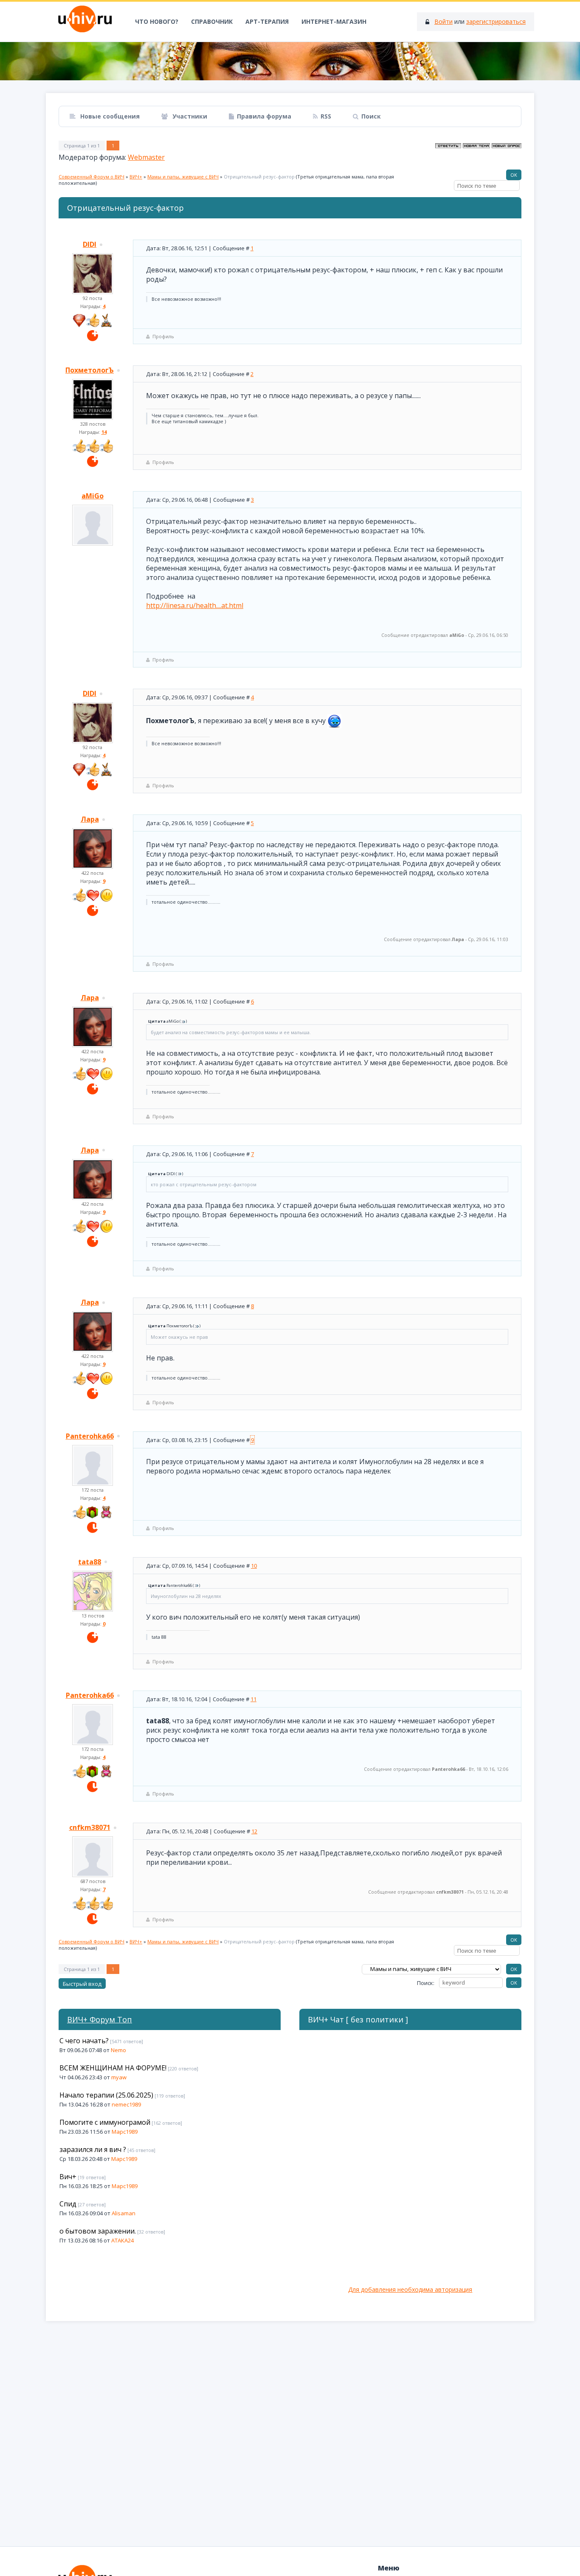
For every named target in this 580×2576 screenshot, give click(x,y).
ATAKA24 (122, 2240)
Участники (189, 116)
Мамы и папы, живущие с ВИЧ (183, 177)
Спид (68, 2204)
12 (254, 1831)
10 (254, 1566)
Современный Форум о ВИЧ (92, 177)
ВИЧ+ (136, 177)
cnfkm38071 (90, 1827)
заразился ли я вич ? (93, 2149)
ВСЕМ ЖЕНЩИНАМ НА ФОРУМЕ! (113, 2068)
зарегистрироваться (496, 21)
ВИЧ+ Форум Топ (100, 2019)
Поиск (371, 116)
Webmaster (146, 157)
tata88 (90, 1562)
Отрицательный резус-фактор (259, 177)
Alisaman (124, 2213)
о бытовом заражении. (98, 2231)
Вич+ (68, 2177)
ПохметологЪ (90, 370)
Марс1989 (125, 2132)
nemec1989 (126, 2104)
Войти (443, 21)
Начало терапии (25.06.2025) (106, 2095)
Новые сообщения (109, 116)
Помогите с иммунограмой (105, 2122)
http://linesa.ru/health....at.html (195, 605)
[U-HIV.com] (290, 61)
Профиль (163, 336)
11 (253, 1699)
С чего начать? (84, 2041)
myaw (119, 2077)
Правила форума (264, 116)
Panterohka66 (90, 1436)
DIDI (90, 244)
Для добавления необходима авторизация (410, 2289)
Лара (90, 819)
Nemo (118, 2050)
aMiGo (93, 496)
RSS (326, 116)
